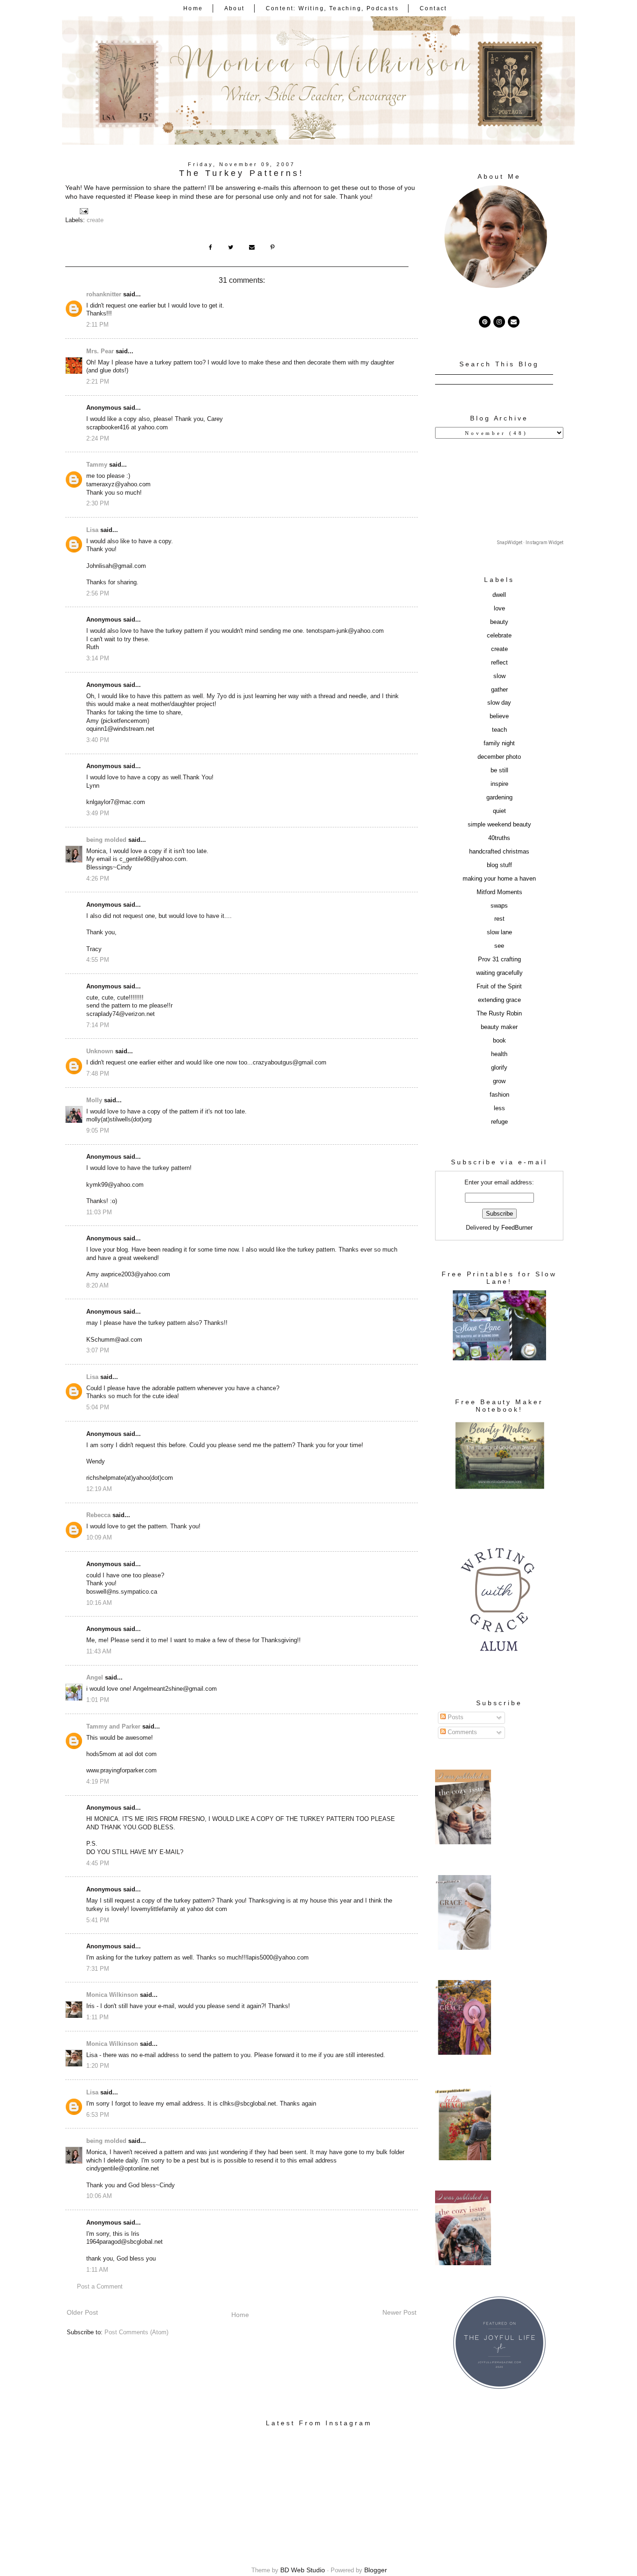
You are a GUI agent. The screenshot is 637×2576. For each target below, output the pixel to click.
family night (499, 743)
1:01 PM (98, 1700)
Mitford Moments (499, 892)
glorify (499, 1068)
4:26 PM (98, 879)
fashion (499, 1095)
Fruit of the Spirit (499, 987)
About (235, 8)
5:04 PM (98, 1407)
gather (499, 690)
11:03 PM (99, 1212)
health (499, 1054)
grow (499, 1081)
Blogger (376, 2570)
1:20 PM (98, 2066)
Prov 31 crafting (499, 959)
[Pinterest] (485, 322)
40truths (499, 838)
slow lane (499, 932)
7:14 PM (98, 1025)
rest (499, 919)
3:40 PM (98, 740)
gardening (499, 798)
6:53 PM (98, 2115)
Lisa (92, 530)
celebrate (499, 636)
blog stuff (499, 865)
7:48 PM (98, 1074)
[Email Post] (83, 211)
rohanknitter (104, 294)
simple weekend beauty (499, 825)
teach (499, 730)
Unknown (100, 1051)
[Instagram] (499, 322)
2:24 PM (98, 439)
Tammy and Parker (113, 1727)
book (499, 1041)
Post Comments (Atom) (136, 2332)
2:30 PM (98, 504)
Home (193, 8)
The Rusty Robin (499, 1014)
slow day (499, 703)
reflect (499, 663)
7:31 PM (98, 1969)
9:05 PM (98, 1131)
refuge (499, 1122)
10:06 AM (99, 2196)
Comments (461, 1732)
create (95, 220)
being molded (106, 840)
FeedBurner (517, 1228)
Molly (94, 1100)
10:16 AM (99, 1603)
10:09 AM (99, 1538)
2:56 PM (98, 594)
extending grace (499, 1000)
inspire (499, 784)
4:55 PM (98, 960)
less (499, 1108)
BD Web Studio (303, 2570)
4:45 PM (98, 1863)
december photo (499, 757)
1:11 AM (97, 2270)
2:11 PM (97, 325)
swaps (499, 906)
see (499, 946)
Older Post (82, 2312)
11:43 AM (99, 1652)
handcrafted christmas (499, 852)
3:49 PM (98, 813)
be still (499, 770)
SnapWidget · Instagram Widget (530, 542)
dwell (499, 595)
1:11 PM (97, 2017)
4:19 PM (98, 1782)
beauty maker (499, 1027)
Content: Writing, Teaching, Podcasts (332, 8)
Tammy (97, 465)
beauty (499, 622)
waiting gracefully (499, 973)
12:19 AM (99, 1489)
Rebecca (98, 1515)
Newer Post (399, 2312)
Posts (455, 1717)
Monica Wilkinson (112, 1995)
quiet (499, 811)
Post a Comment (100, 2287)
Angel (95, 1678)
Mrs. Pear (100, 351)
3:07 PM (98, 1351)
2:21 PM (98, 382)
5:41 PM (98, 1920)
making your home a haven (499, 879)
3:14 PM (98, 658)
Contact (433, 8)
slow (499, 676)
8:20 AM (97, 1286)
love (499, 609)
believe (499, 716)
